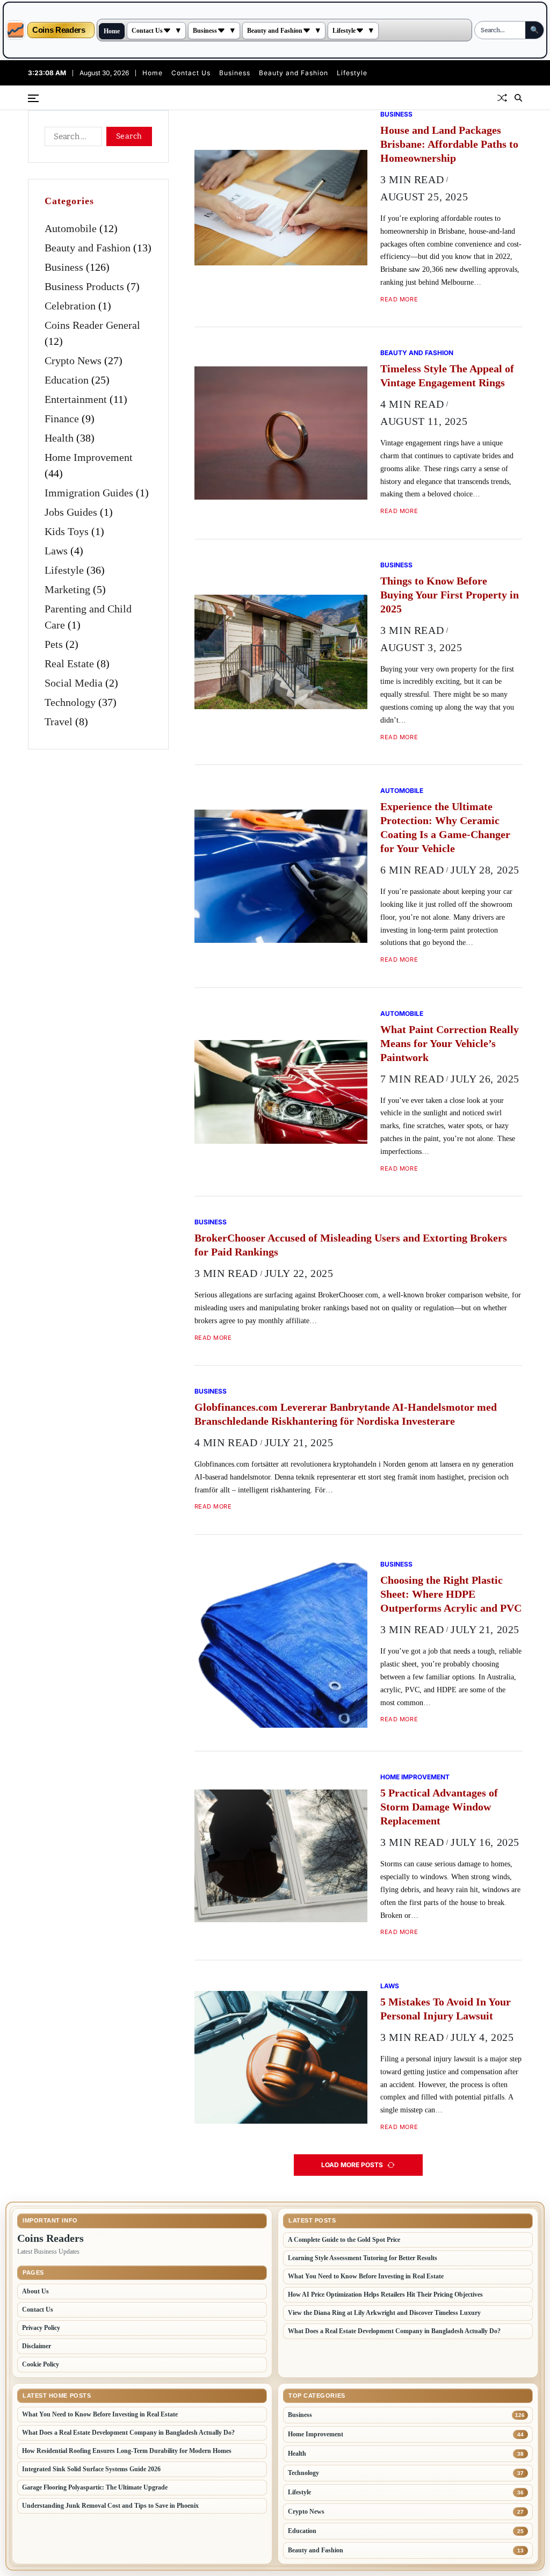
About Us (35, 2291)
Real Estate (69, 663)
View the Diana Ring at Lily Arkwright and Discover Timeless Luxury (384, 2313)
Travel (59, 721)
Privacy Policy (41, 2328)
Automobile (402, 790)
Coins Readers (59, 30)
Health (59, 438)
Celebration (70, 306)
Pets (54, 644)
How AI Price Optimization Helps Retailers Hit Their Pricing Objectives (385, 2294)
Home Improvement (415, 1777)
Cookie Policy (41, 2364)
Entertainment (76, 399)
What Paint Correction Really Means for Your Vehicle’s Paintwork (450, 1043)
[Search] (518, 98)
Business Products (84, 286)
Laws (390, 1986)
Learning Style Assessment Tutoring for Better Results (363, 2258)
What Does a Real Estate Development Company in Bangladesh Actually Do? (394, 2331)
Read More (399, 300)
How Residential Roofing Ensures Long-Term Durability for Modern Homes (127, 2451)
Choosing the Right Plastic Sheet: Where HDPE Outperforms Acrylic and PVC (451, 1594)
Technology (70, 702)
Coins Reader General (92, 325)
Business (205, 31)
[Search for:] (71, 139)
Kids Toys (67, 531)
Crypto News (73, 360)
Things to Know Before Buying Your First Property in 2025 (450, 595)
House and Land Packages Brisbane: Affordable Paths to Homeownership (449, 144)
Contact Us (147, 31)
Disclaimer (37, 2346)
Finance (62, 418)
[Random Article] (502, 98)
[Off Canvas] (33, 98)
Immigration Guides (89, 493)
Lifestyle (344, 31)
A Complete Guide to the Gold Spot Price (344, 2240)
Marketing (67, 589)
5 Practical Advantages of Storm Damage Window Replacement (439, 1807)
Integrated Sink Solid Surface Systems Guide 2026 (91, 2469)
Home (112, 31)
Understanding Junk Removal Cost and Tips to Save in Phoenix (110, 2506)
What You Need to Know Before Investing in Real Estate (366, 2276)
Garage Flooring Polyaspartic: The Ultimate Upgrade (95, 2487)
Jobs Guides (71, 512)
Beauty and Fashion (275, 31)
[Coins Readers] (16, 30)
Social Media (74, 683)
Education (67, 380)
